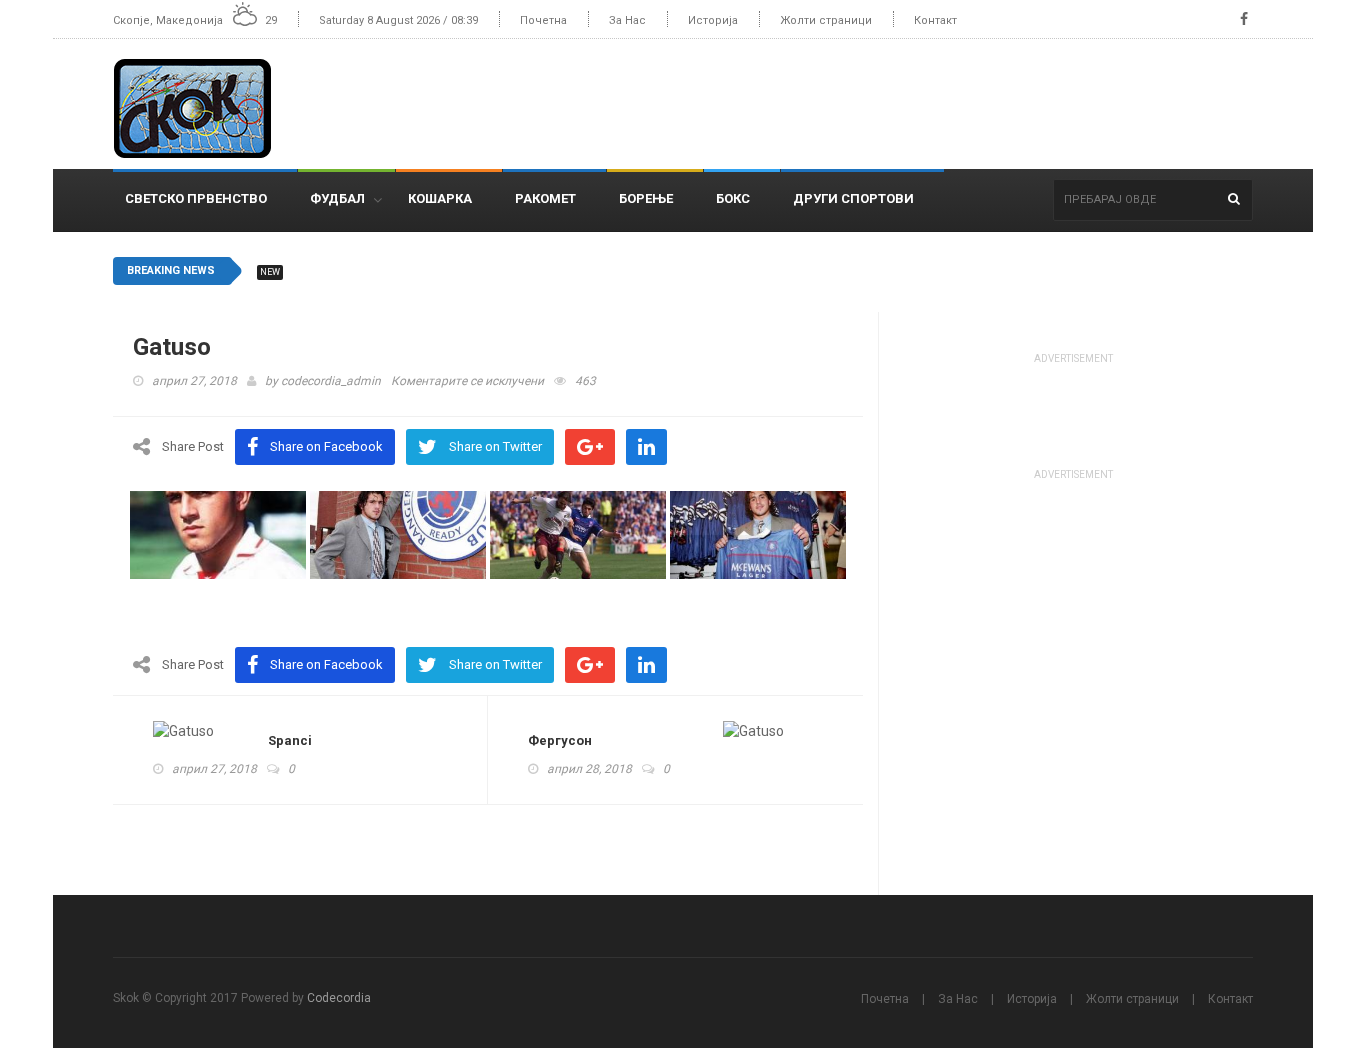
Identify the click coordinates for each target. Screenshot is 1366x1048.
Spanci (290, 740)
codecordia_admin (331, 381)
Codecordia (339, 998)
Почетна (543, 20)
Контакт (935, 20)
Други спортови (853, 198)
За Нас (627, 20)
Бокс (733, 198)
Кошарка (440, 198)
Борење (646, 198)
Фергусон (560, 740)
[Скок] (199, 104)
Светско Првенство (196, 198)
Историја (713, 20)
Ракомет (545, 198)
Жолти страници (826, 20)
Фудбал (337, 198)
